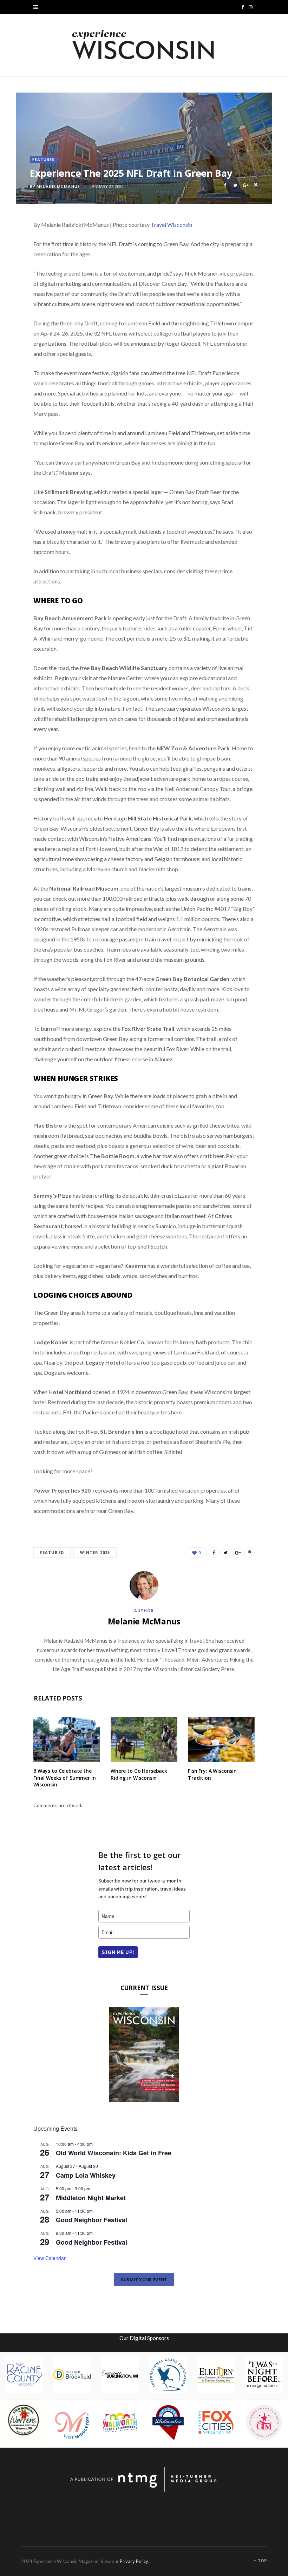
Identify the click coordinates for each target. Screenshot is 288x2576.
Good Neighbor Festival (91, 2220)
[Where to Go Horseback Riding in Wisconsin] (144, 1740)
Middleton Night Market (91, 2198)
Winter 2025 (95, 1552)
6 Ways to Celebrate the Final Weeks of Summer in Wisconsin (65, 1778)
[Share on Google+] (245, 185)
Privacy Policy (134, 2561)
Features (44, 159)
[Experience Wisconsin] (144, 45)
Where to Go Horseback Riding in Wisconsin (139, 1774)
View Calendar (50, 2258)
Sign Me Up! (118, 1952)
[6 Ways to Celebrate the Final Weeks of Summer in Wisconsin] (67, 1740)
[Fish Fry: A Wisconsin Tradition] (221, 1740)
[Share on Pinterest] (256, 185)
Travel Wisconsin (171, 225)
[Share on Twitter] (235, 185)
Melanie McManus (58, 186)
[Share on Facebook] (225, 185)
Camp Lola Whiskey (86, 2175)
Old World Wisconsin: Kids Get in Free (114, 2153)
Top (262, 2561)
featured (52, 1552)
